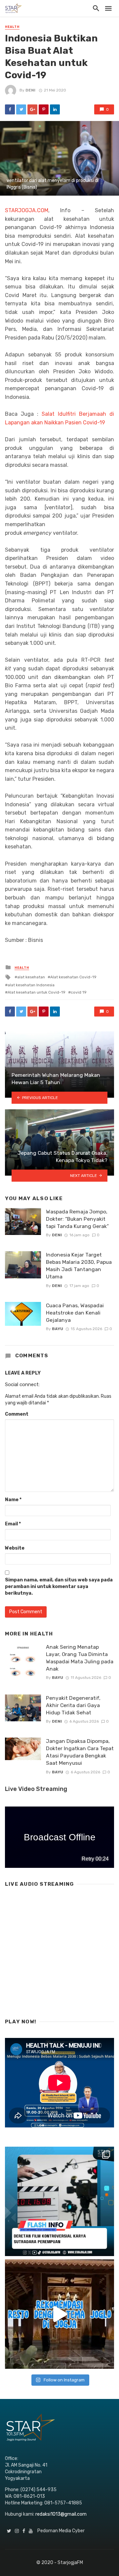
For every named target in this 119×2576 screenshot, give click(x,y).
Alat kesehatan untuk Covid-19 (37, 992)
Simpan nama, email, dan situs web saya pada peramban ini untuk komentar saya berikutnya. (59, 1587)
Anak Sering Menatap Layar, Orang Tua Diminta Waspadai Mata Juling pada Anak (80, 1658)
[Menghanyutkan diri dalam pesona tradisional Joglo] (59, 2314)
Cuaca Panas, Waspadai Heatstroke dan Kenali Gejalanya (75, 1313)
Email (13, 1524)
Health (12, 27)
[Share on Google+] (32, 109)
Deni (30, 90)
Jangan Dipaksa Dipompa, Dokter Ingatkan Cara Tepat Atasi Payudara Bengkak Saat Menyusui (80, 1752)
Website (15, 1548)
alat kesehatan (31, 977)
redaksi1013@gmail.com (61, 2514)
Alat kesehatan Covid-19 (73, 977)
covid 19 (79, 992)
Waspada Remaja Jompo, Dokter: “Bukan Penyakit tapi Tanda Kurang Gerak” (77, 1219)
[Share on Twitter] (21, 109)
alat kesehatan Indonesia (31, 985)
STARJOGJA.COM (27, 210)
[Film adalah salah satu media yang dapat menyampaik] (59, 2201)
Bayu (58, 1329)
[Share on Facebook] (10, 109)
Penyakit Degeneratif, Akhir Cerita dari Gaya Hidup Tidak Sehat (73, 1705)
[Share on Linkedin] (55, 109)
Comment (17, 1414)
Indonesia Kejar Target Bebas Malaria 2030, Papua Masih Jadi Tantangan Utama (79, 1266)
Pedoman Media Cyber (61, 2531)
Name (13, 1500)
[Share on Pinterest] (44, 109)
